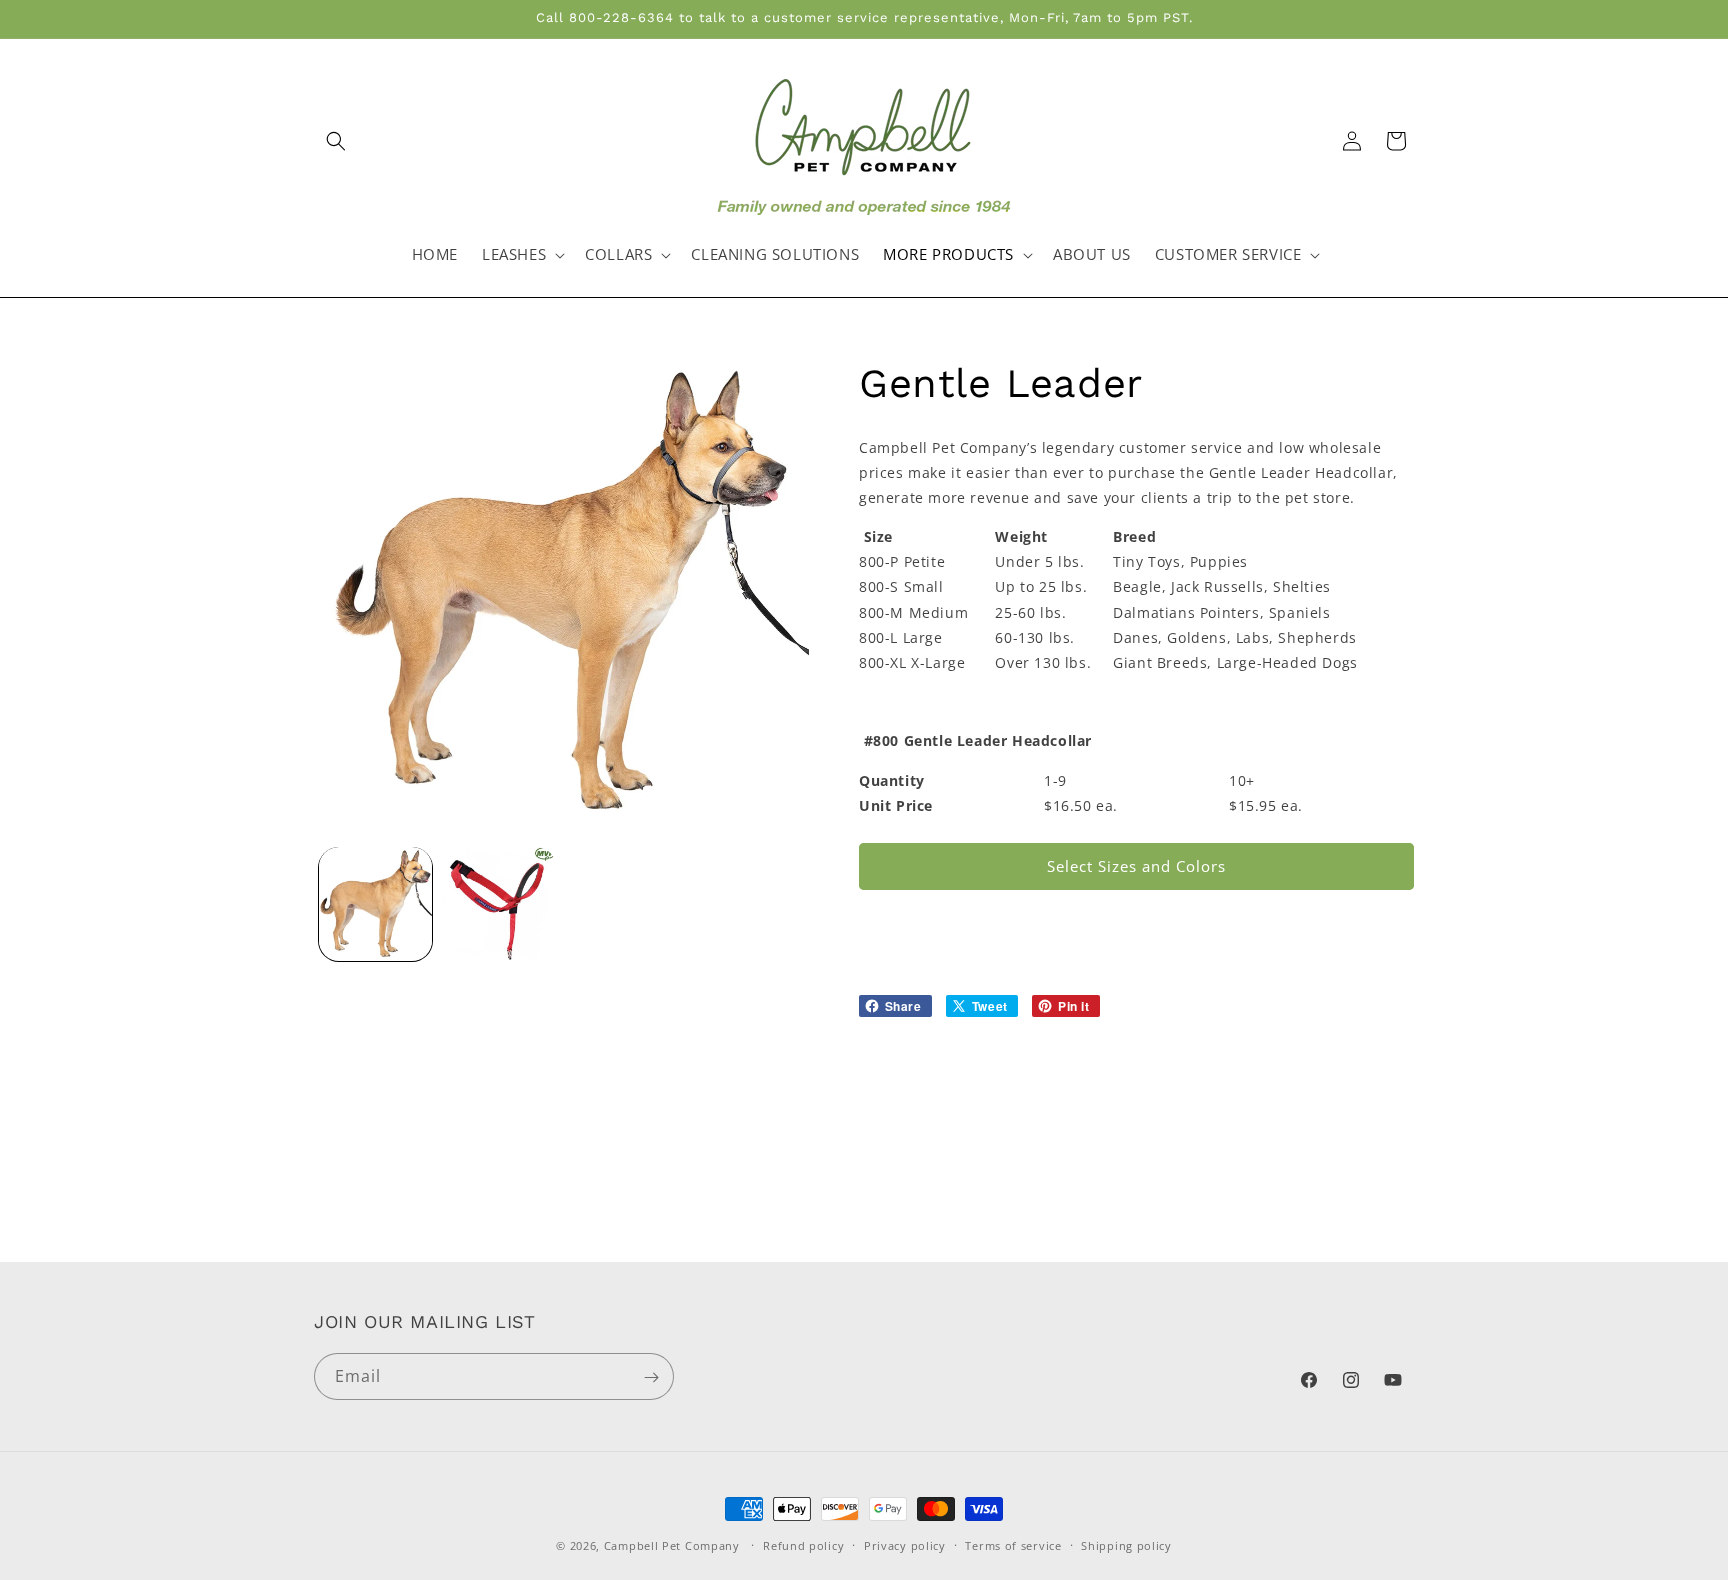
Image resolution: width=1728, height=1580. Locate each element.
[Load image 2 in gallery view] (498, 903)
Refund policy (803, 1544)
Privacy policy (905, 1544)
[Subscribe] (651, 1377)
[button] (336, 141)
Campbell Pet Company (672, 1545)
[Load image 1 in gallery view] (375, 903)
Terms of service (1013, 1544)
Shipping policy (1126, 1544)
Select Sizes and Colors (1136, 866)
